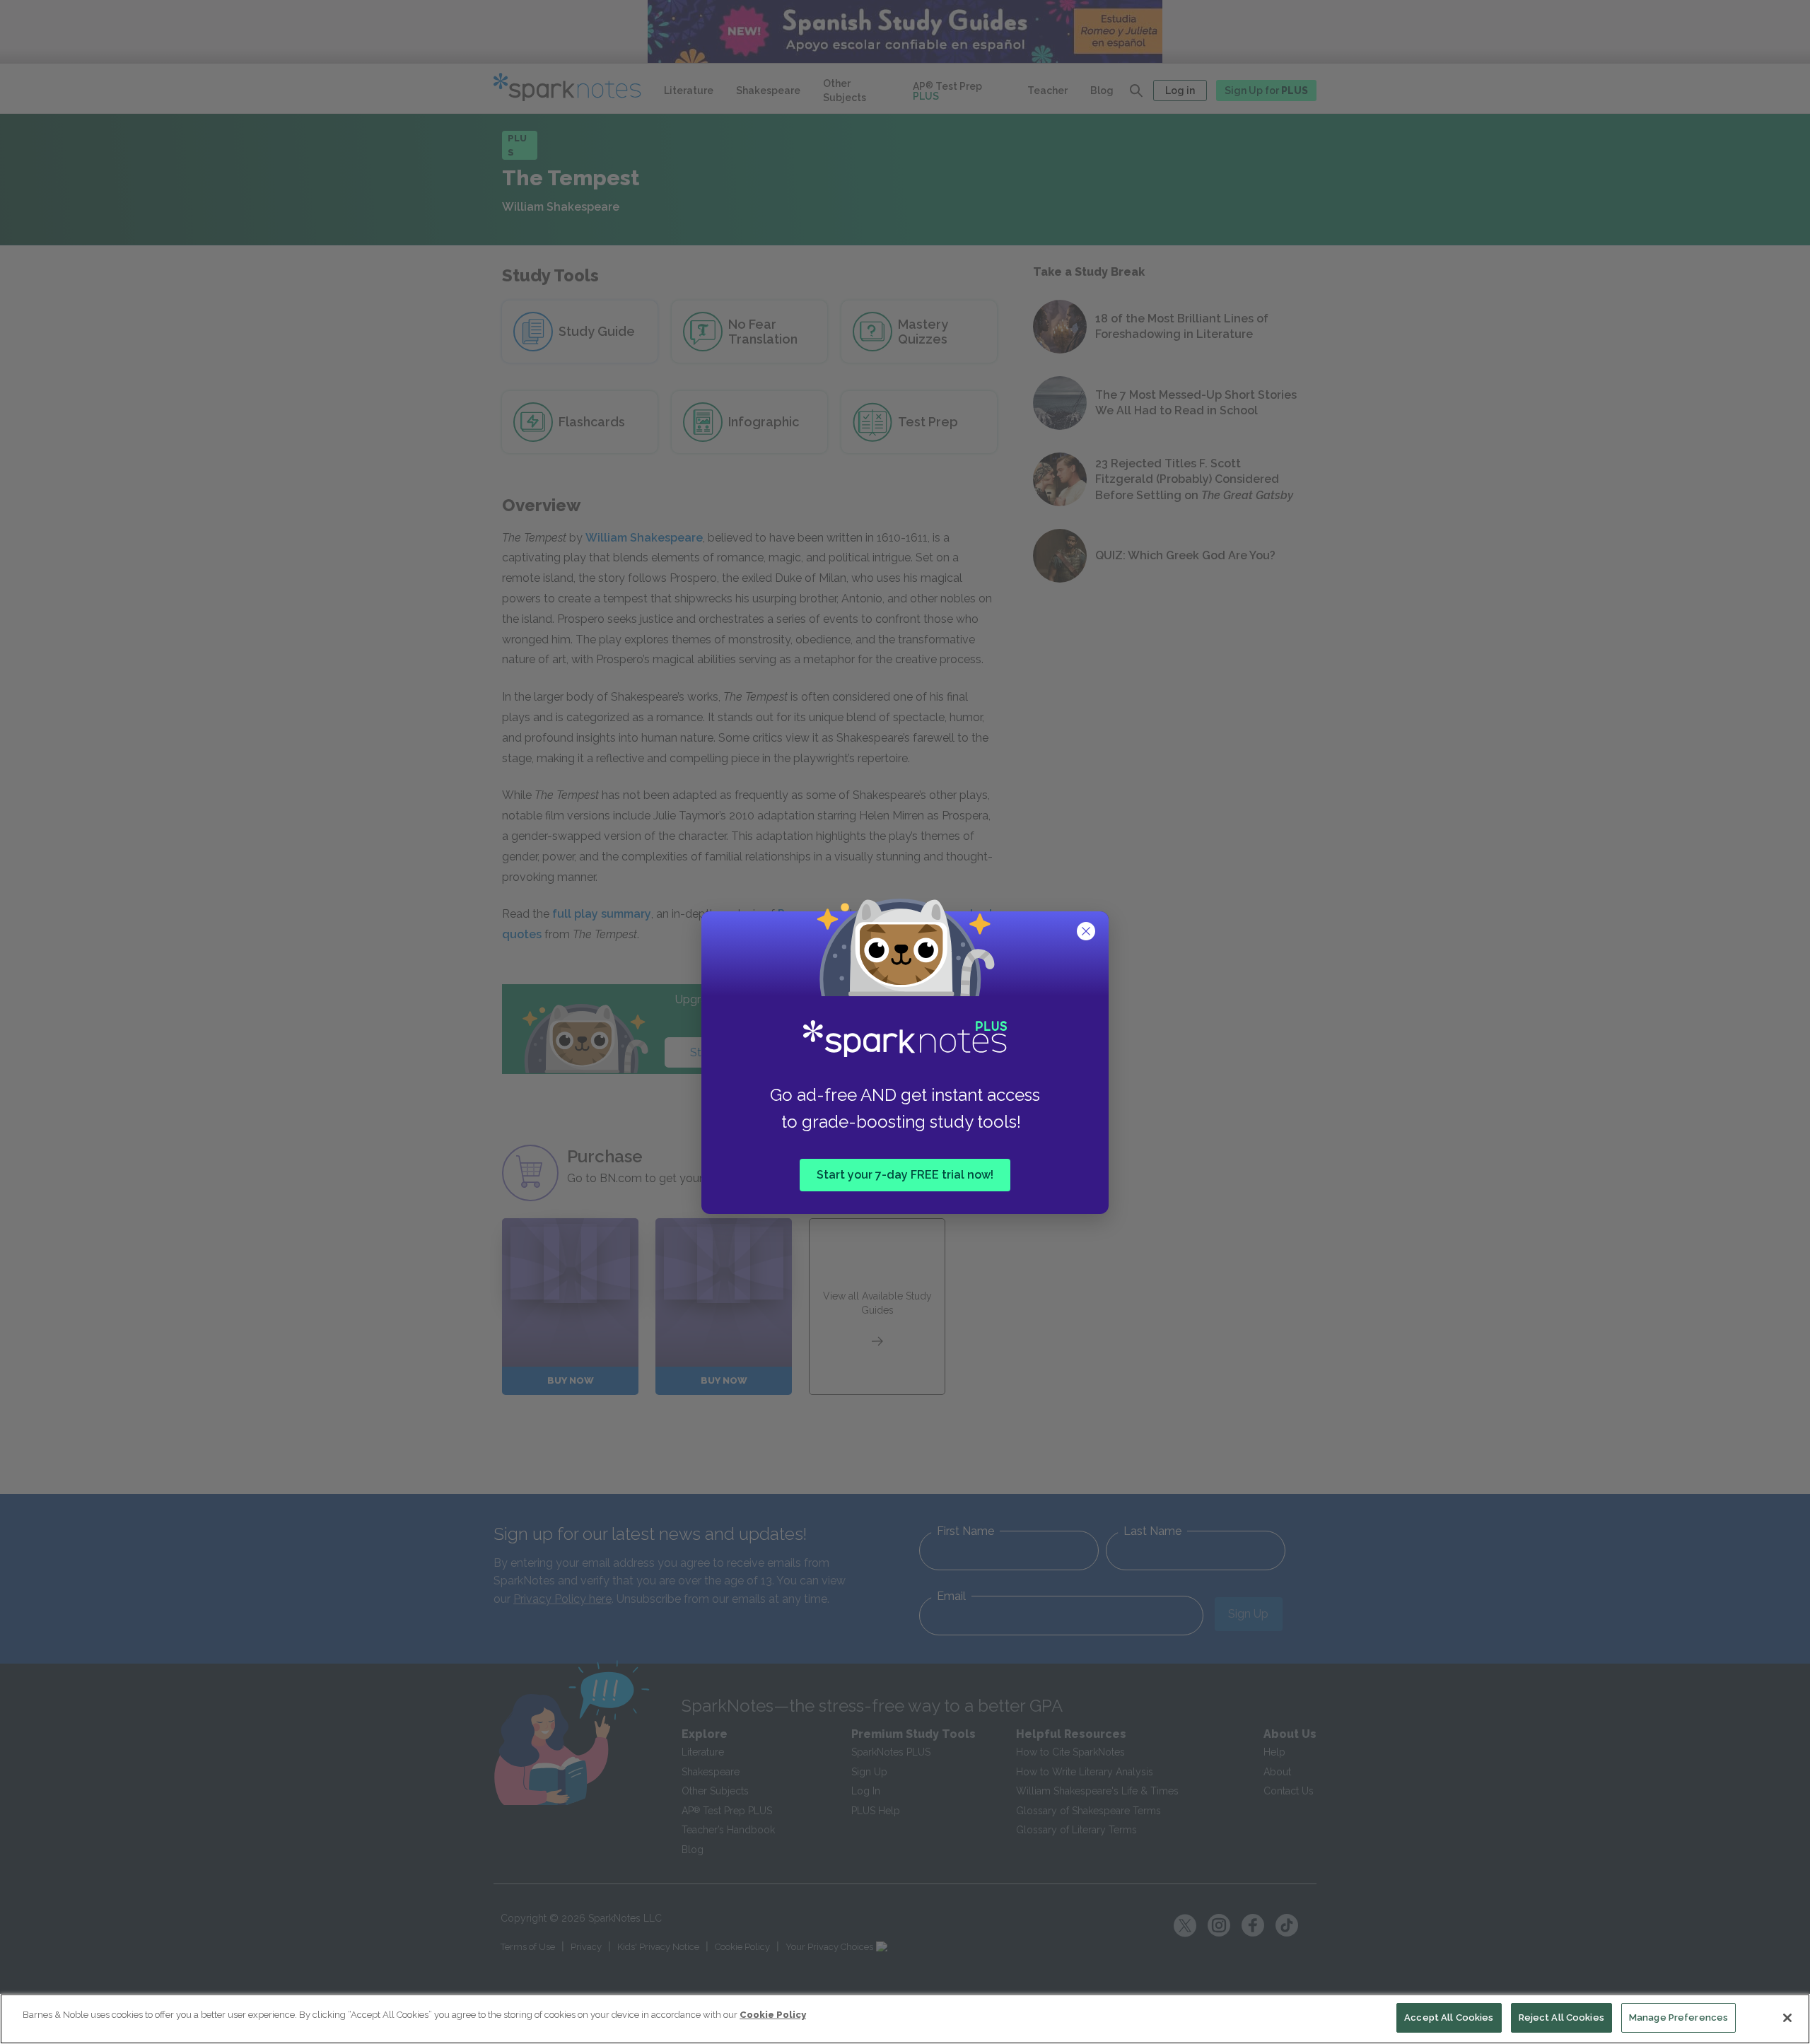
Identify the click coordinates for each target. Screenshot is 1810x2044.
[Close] (1787, 2018)
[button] (1087, 933)
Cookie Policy (773, 2015)
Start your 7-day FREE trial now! (905, 1175)
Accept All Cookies (1449, 2017)
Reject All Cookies (1561, 2017)
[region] (905, 2019)
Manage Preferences (1678, 2017)
